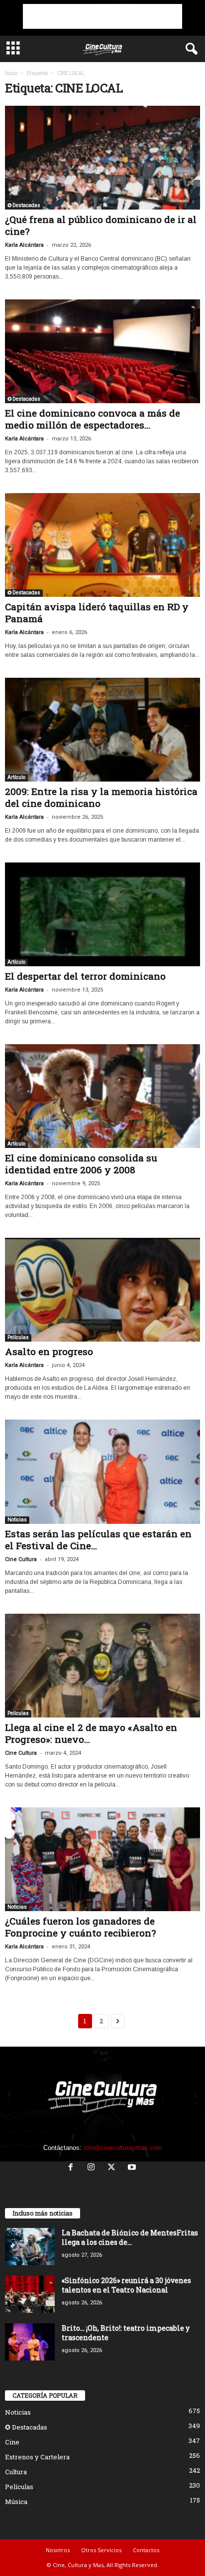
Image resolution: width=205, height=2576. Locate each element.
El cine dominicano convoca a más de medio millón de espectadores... (93, 419)
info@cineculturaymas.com (123, 2148)
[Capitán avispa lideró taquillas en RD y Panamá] (102, 545)
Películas (18, 1337)
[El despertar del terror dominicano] (102, 914)
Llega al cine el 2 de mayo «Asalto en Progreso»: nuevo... (91, 1733)
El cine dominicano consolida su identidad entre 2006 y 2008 (81, 1164)
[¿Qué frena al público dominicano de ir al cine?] (102, 158)
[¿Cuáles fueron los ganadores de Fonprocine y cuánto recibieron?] (102, 1859)
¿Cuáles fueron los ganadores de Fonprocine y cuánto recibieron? (80, 1927)
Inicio (11, 73)
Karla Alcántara (24, 245)
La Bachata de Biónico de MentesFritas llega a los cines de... (130, 2237)
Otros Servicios (101, 2550)
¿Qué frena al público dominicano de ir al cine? (101, 225)
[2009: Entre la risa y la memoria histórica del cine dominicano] (102, 730)
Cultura (16, 2472)
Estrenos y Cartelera (37, 2457)
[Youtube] (133, 2168)
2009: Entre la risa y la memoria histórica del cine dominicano (101, 797)
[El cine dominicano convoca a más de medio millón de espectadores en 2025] (102, 351)
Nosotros (58, 2550)
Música (16, 2502)
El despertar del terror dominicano (85, 976)
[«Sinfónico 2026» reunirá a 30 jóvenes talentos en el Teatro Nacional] (30, 2294)
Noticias (17, 1520)
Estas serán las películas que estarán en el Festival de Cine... (98, 1539)
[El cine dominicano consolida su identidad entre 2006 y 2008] (102, 1096)
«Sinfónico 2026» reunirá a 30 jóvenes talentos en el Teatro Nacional (126, 2285)
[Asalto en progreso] (102, 1290)
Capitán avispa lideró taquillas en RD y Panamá (97, 612)
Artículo (16, 777)
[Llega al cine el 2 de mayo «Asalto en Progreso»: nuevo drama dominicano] (102, 1666)
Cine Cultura (21, 1559)
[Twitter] (114, 2168)
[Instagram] (93, 2168)
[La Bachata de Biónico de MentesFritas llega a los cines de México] (30, 2247)
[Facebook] (73, 2168)
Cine (12, 2442)
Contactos (146, 2550)
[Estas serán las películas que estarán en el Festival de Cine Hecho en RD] (102, 1471)
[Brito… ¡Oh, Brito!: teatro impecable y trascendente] (30, 2342)
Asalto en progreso (49, 1351)
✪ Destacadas (24, 205)
